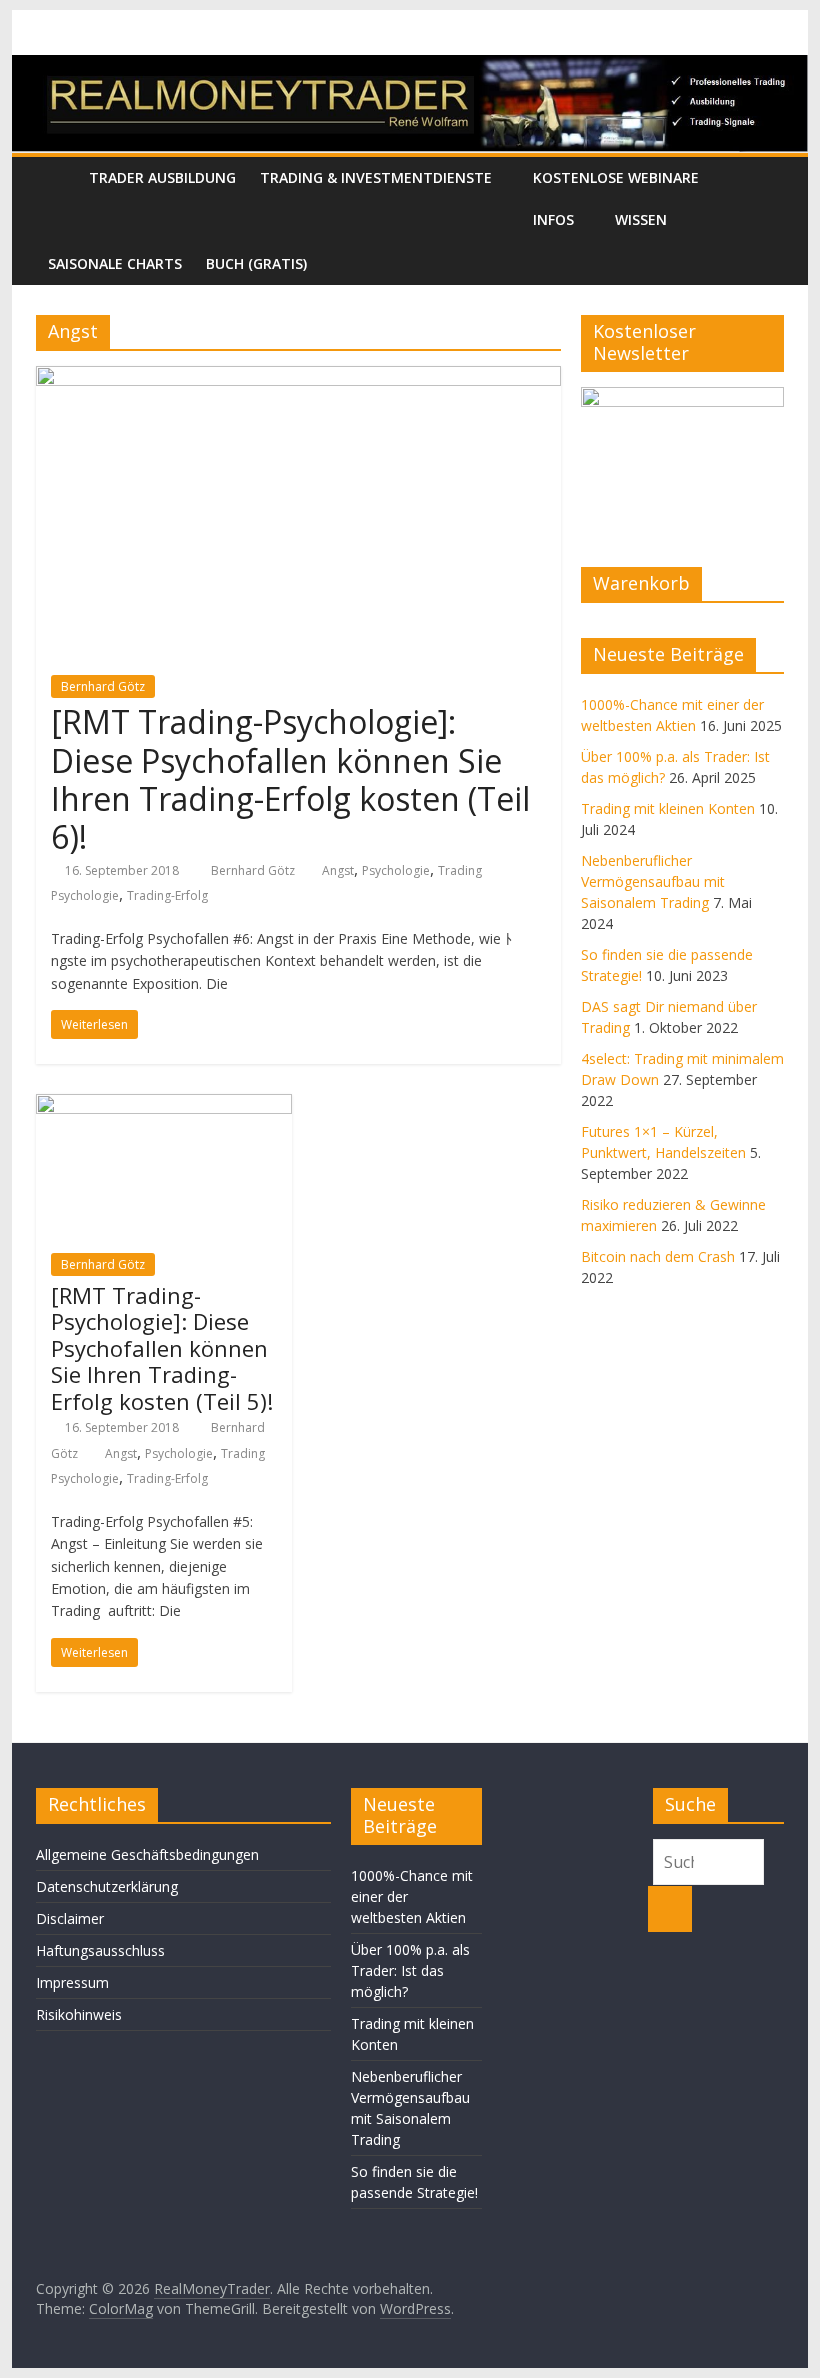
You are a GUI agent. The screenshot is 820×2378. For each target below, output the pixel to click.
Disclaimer (70, 1918)
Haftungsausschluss (100, 1950)
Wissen (641, 219)
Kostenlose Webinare (616, 177)
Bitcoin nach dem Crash (658, 1256)
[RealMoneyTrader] (409, 67)
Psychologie (396, 870)
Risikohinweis (79, 2014)
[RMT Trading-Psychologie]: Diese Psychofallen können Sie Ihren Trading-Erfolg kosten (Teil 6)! (290, 779)
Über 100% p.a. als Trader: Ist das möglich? (410, 1970)
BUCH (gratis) (256, 263)
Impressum (72, 1982)
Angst (338, 870)
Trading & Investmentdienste (376, 177)
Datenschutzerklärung (107, 1886)
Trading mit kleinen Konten (668, 808)
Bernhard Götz (103, 686)
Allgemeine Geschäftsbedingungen (147, 1854)
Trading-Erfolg (167, 895)
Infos (553, 219)
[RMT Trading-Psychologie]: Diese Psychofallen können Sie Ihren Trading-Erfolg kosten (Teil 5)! (162, 1348)
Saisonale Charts (115, 263)
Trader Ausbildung (162, 177)
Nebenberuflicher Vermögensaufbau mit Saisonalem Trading (653, 881)
